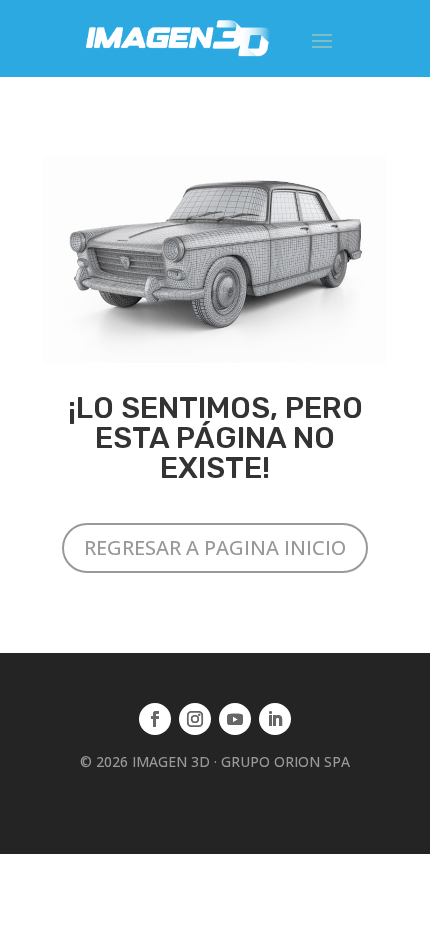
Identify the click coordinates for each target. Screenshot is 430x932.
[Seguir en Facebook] (155, 719)
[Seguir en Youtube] (235, 719)
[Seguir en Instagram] (195, 719)
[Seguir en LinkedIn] (275, 719)
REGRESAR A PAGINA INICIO (215, 547)
